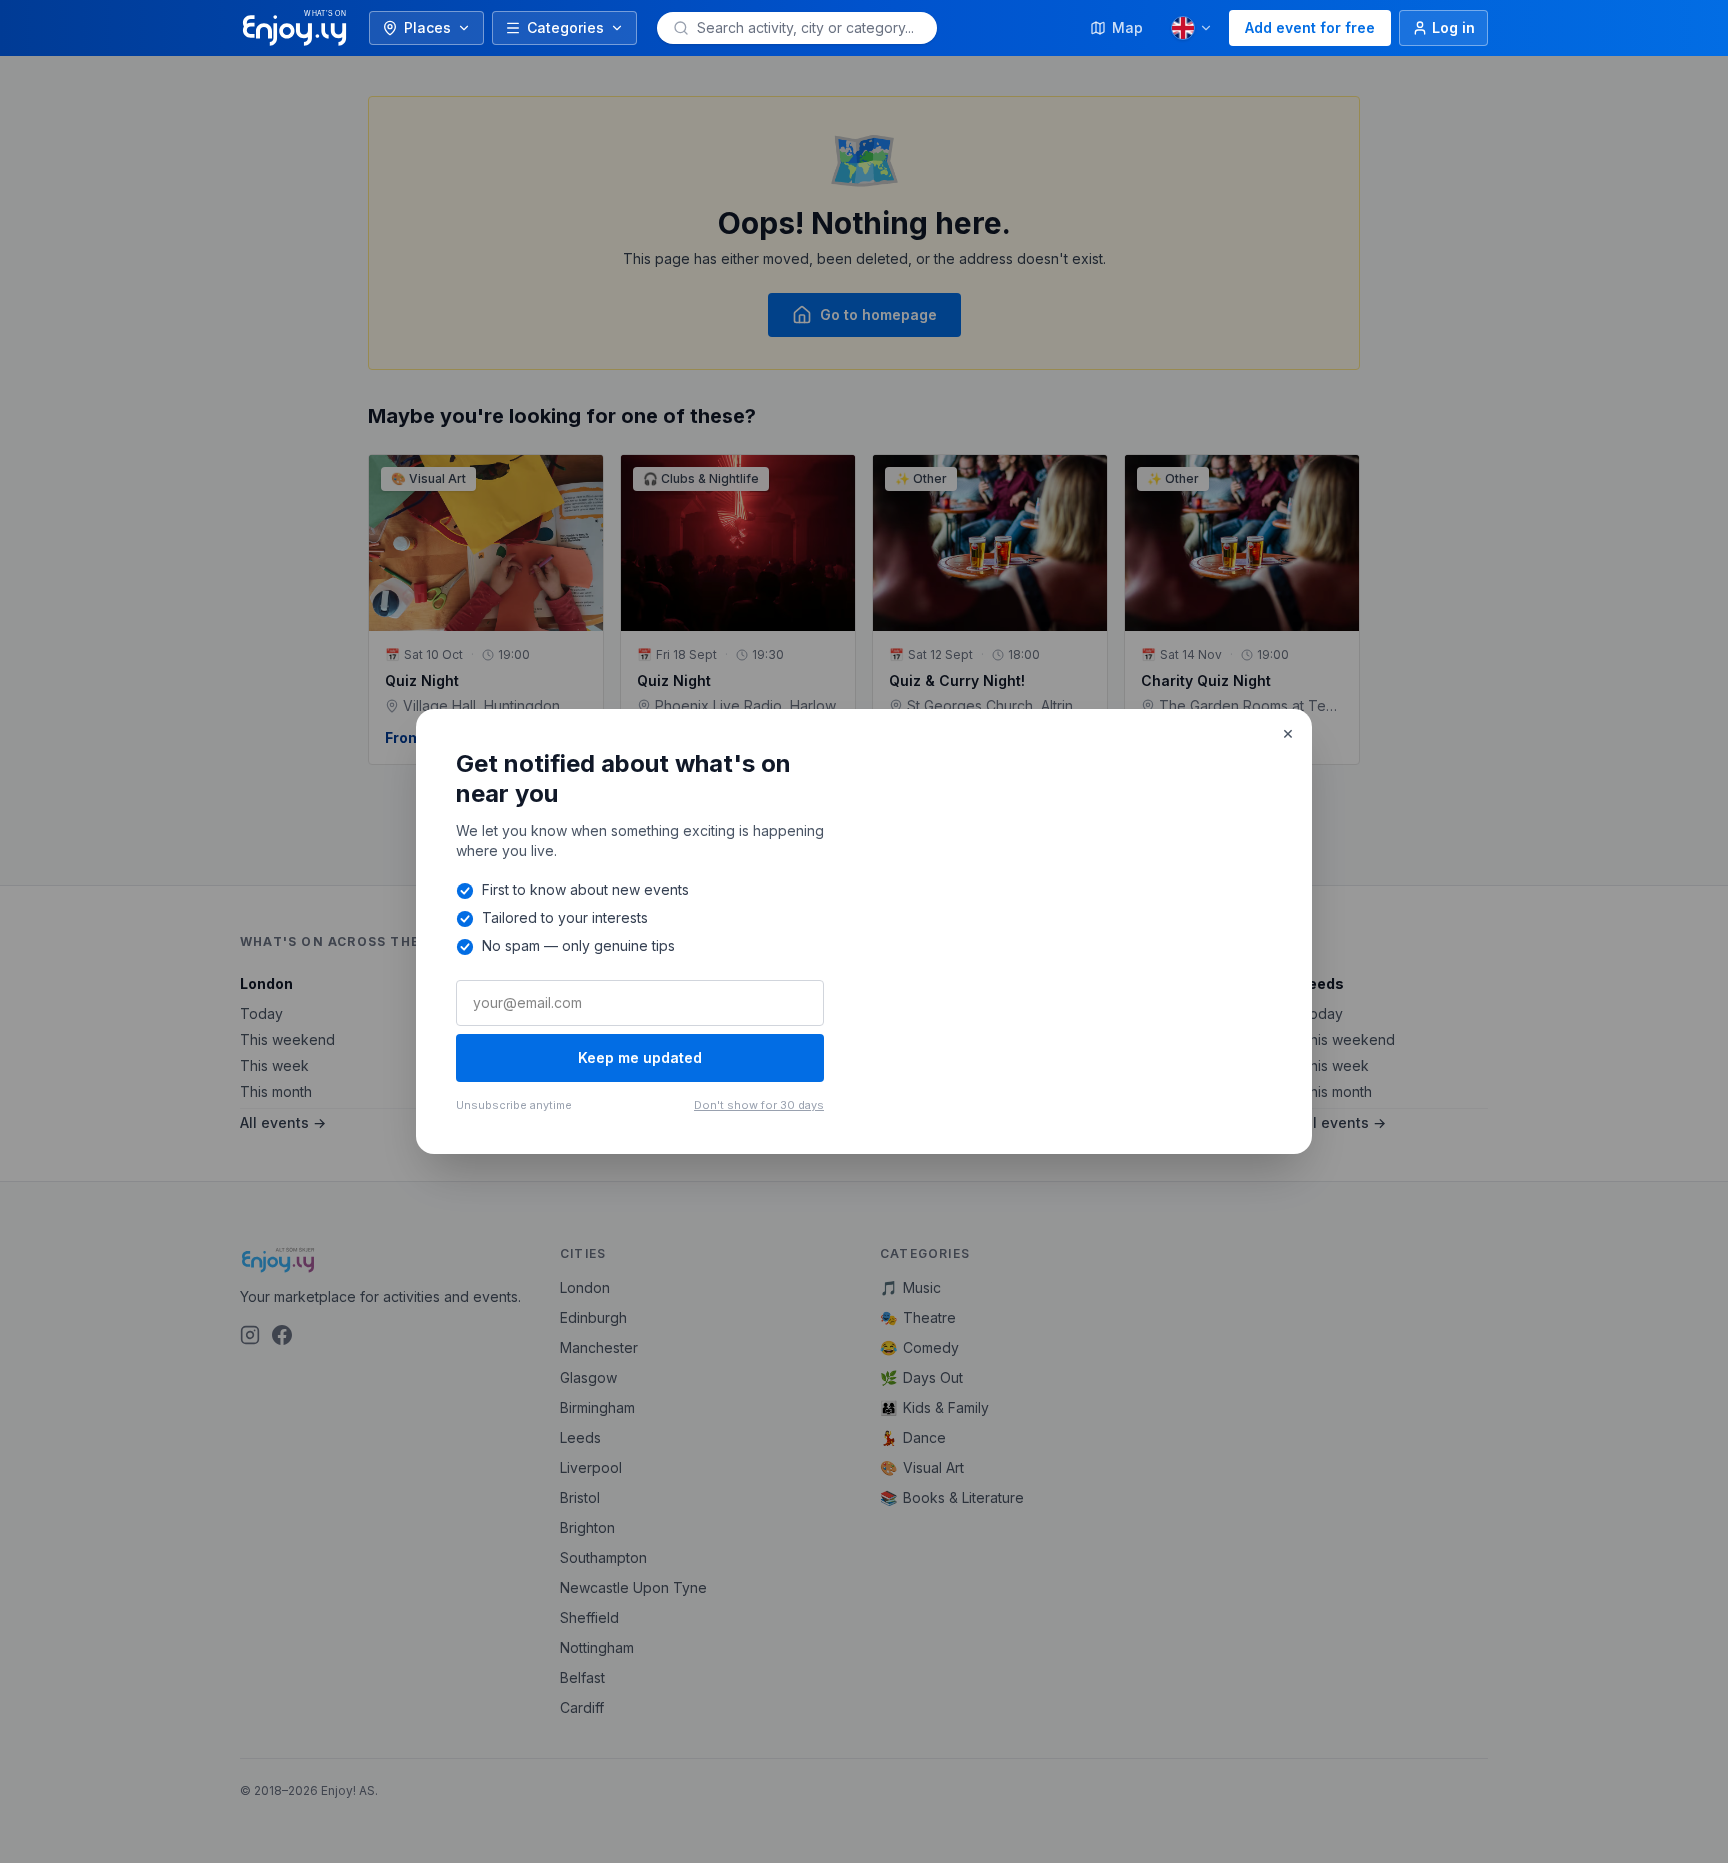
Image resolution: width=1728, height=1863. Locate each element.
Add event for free (1310, 27)
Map (1127, 27)
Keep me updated (640, 1057)
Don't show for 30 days (759, 1105)
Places (427, 27)
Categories (565, 27)
